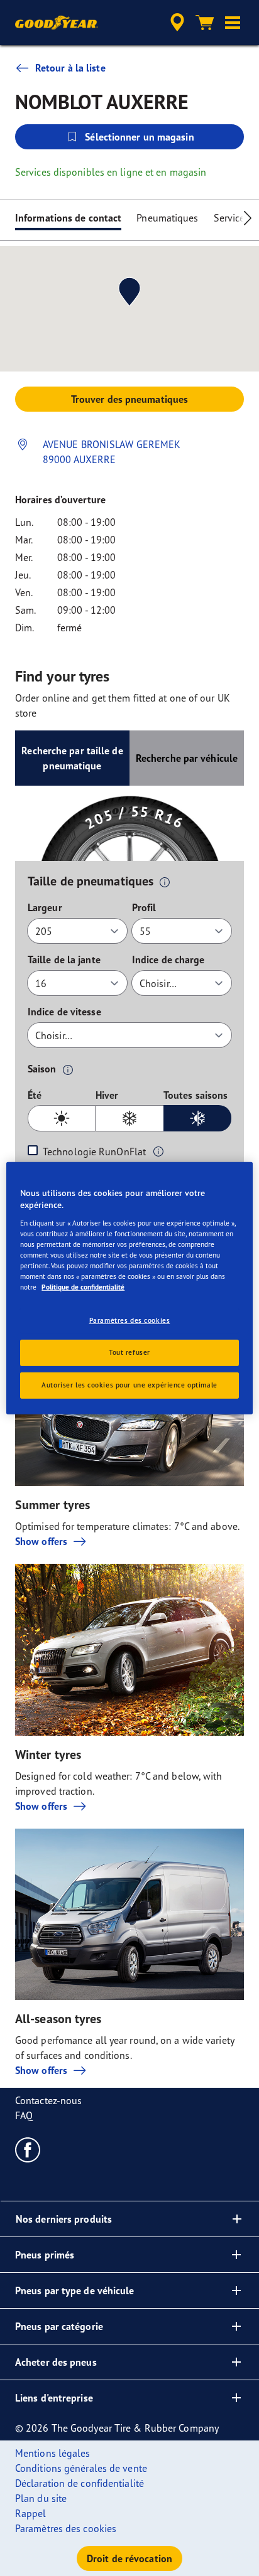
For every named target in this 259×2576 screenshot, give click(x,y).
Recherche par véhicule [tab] (187, 758)
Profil (144, 907)
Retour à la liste (70, 68)
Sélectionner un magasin (139, 137)
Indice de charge (168, 959)
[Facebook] (28, 2149)
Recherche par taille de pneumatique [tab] (72, 758)
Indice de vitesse (64, 1012)
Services (232, 218)
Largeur (45, 907)
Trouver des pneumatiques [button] (129, 399)
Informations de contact (68, 218)
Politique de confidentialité (83, 1287)
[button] (233, 23)
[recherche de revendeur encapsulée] (177, 23)
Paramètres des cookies (130, 1320)
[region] (129, 1288)
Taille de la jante (64, 959)
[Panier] (205, 23)
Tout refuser (129, 1352)
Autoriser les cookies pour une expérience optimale (129, 1385)
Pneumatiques (167, 218)
